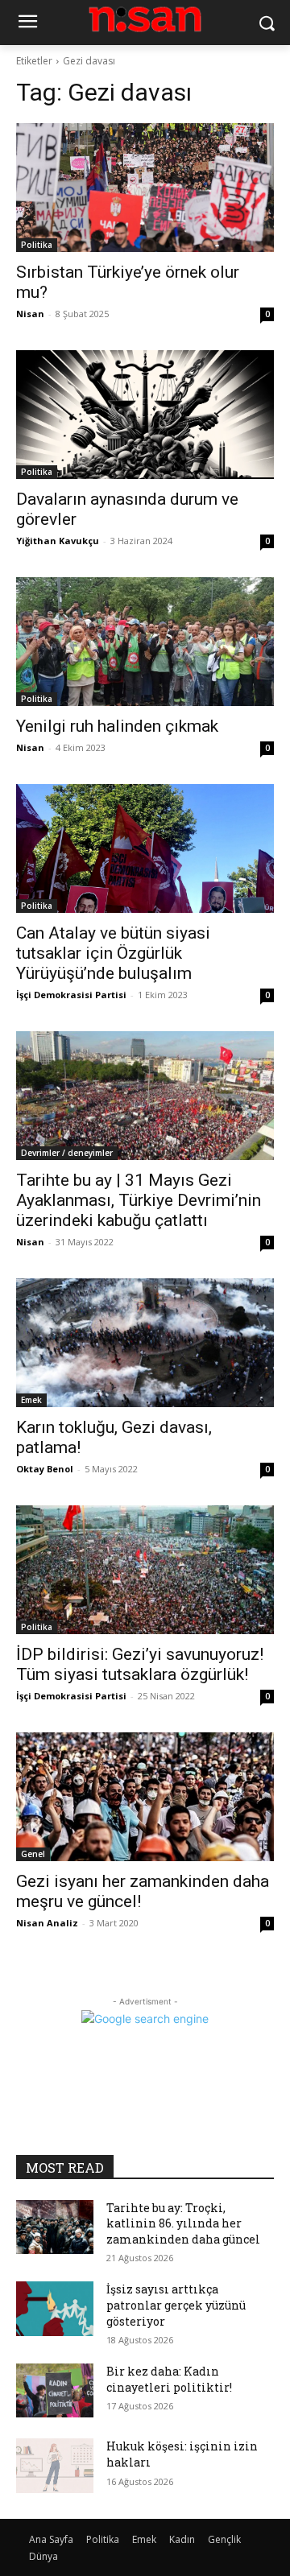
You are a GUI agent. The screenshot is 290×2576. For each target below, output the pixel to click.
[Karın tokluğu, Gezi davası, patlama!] (145, 1343)
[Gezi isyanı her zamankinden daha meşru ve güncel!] (145, 1797)
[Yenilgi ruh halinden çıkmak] (145, 642)
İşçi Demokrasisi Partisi (71, 995)
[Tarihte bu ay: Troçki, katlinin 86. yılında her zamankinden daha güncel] (55, 2227)
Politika (37, 245)
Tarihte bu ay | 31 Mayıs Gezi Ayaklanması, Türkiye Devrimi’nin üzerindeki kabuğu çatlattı (139, 1200)
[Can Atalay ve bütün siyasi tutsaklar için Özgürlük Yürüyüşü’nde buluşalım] (145, 848)
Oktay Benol (45, 1469)
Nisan (30, 314)
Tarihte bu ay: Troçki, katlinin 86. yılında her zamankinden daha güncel (183, 2223)
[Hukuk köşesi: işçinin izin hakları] (55, 2465)
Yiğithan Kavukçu (58, 541)
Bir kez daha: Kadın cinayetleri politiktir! (169, 2379)
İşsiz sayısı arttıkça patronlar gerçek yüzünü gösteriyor (176, 2305)
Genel (33, 1854)
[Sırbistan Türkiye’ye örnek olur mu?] (145, 188)
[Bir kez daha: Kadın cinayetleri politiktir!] (55, 2390)
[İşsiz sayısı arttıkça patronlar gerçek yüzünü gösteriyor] (55, 2308)
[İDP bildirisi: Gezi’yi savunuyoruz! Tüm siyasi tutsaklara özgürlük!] (145, 1570)
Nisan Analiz (47, 1923)
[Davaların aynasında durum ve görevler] (145, 415)
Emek (31, 1400)
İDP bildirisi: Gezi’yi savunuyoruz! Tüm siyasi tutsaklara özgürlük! (140, 1664)
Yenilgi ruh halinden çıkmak (117, 726)
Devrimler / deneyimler (67, 1153)
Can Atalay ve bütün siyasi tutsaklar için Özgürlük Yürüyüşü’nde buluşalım (113, 953)
